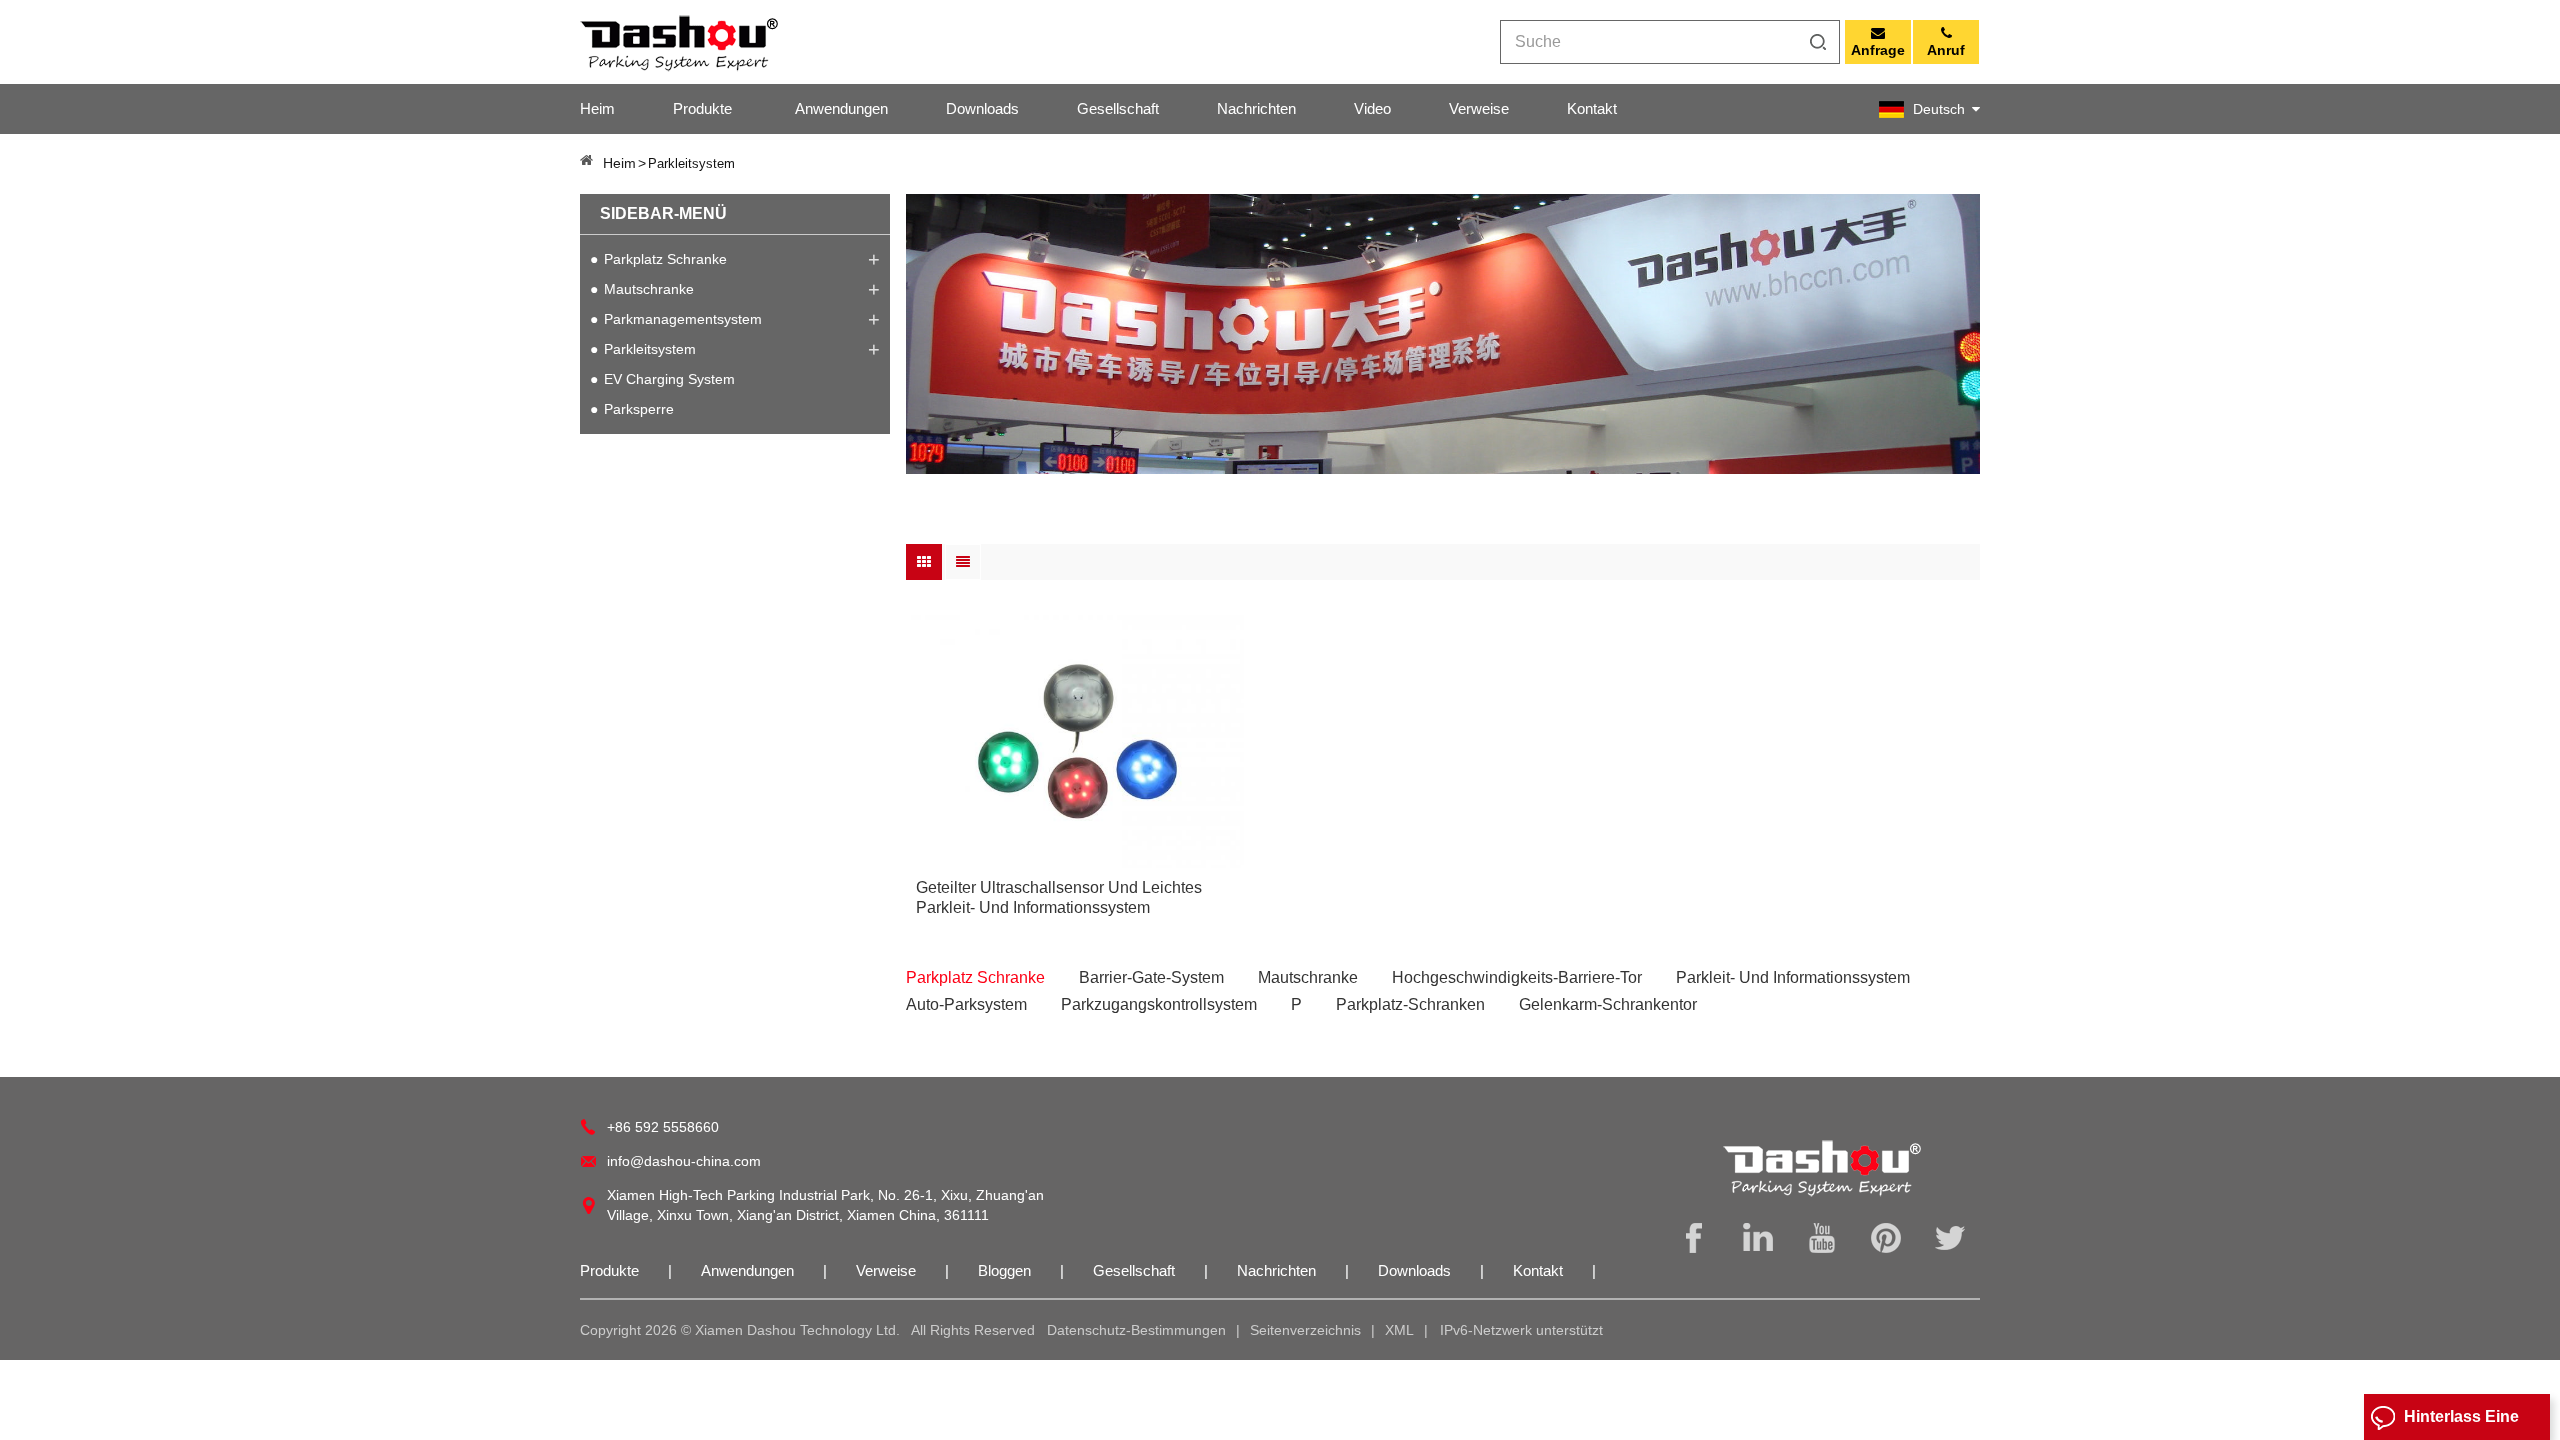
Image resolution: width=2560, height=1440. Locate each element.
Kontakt (1592, 108)
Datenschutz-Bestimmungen (1136, 1330)
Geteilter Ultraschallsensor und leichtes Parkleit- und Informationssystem (1059, 897)
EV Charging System (669, 379)
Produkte (702, 108)
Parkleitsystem (650, 349)
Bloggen (1006, 1270)
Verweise (1479, 108)
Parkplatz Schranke (665, 259)
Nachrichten (1256, 108)
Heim (597, 108)
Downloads (982, 108)
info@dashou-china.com (684, 1161)
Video (1372, 108)
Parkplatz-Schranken (1410, 1004)
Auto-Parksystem (966, 1004)
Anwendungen (841, 108)
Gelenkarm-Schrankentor (1608, 1004)
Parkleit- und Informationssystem (1793, 977)
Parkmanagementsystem (683, 319)
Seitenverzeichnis (1305, 1330)
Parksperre (639, 409)
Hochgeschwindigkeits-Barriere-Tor (1517, 977)
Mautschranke (649, 289)
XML (1399, 1330)
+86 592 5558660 (663, 1127)
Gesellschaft (1118, 108)
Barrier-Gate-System (1151, 977)
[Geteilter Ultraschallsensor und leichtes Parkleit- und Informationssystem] (1075, 742)
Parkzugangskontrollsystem (1159, 1004)
